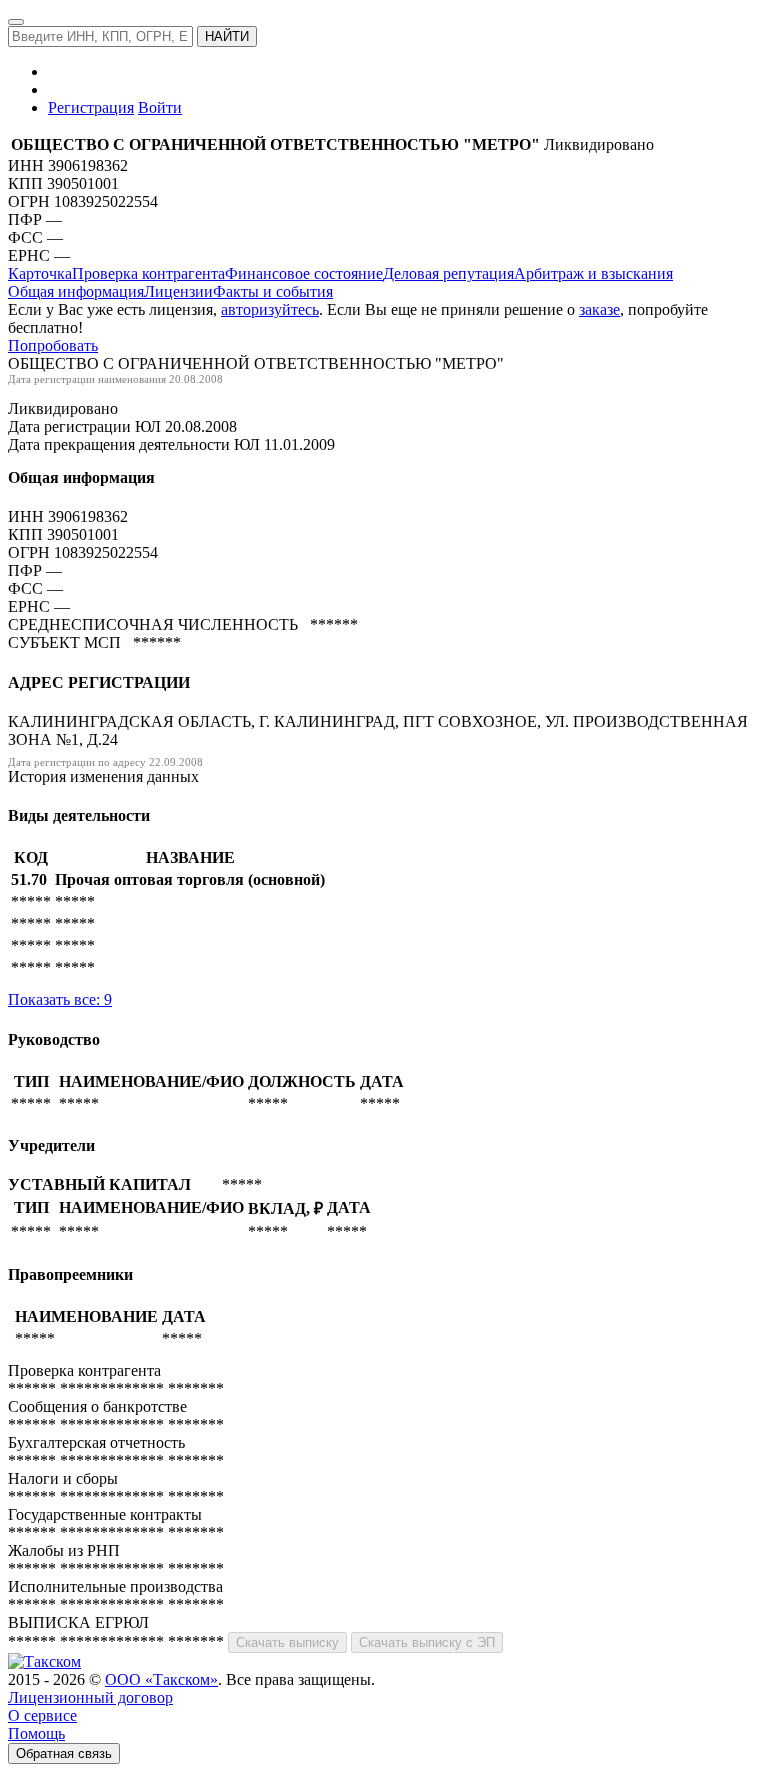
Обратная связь (64, 1753)
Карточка (40, 273)
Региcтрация (91, 107)
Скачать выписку (287, 1642)
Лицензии (178, 291)
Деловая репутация (448, 273)
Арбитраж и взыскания (593, 273)
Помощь (36, 1733)
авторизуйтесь (270, 309)
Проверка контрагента (148, 273)
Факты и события (273, 291)
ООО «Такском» (161, 1679)
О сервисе (42, 1715)
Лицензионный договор (90, 1697)
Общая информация (76, 291)
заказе (599, 309)
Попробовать (53, 345)
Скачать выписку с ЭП (427, 1642)
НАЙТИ (227, 36)
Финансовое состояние (304, 273)
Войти (160, 107)
